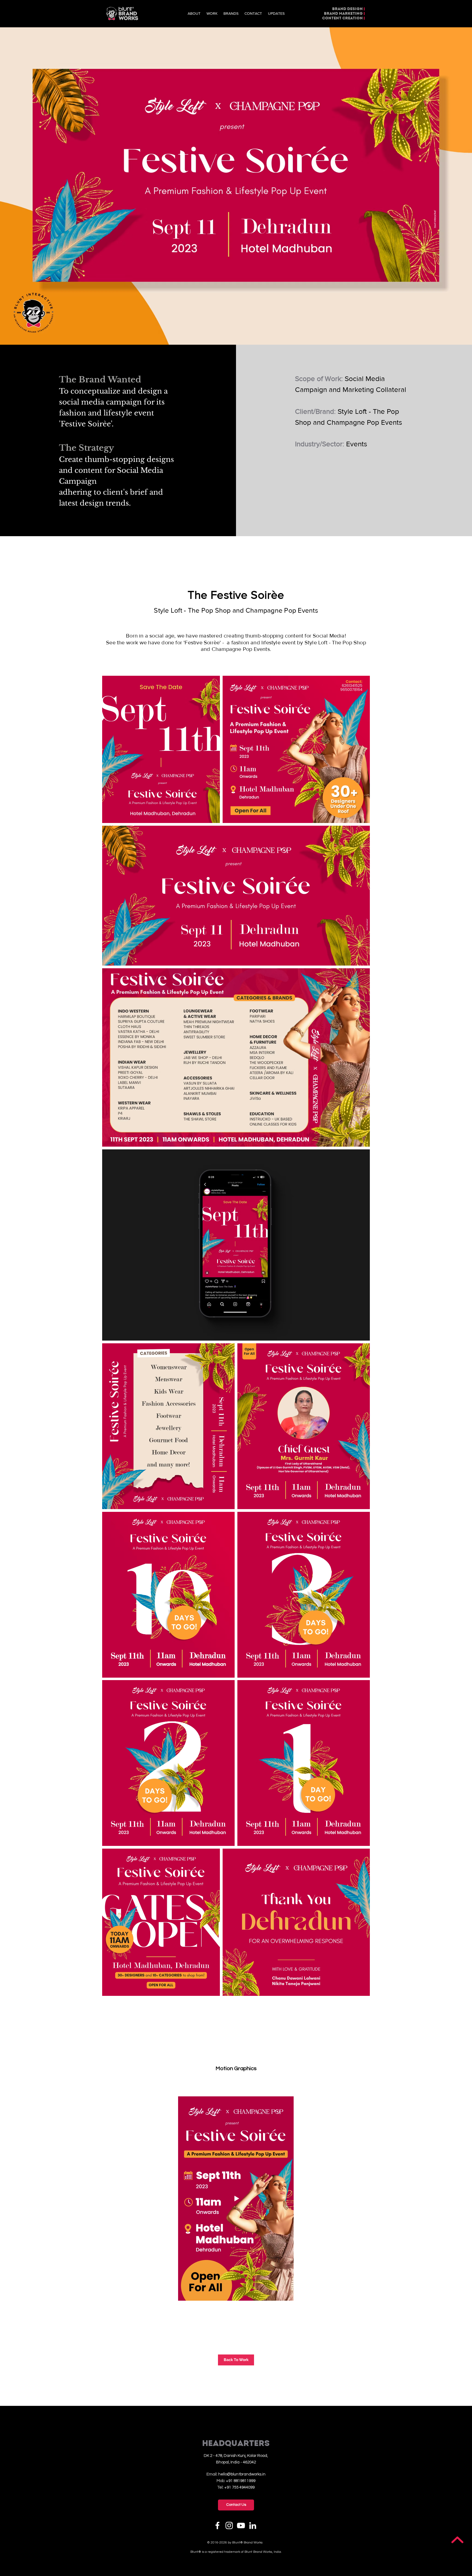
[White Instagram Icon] (229, 2525)
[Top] (457, 2540)
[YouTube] (241, 2525)
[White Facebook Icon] (217, 2525)
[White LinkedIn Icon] (253, 2525)
